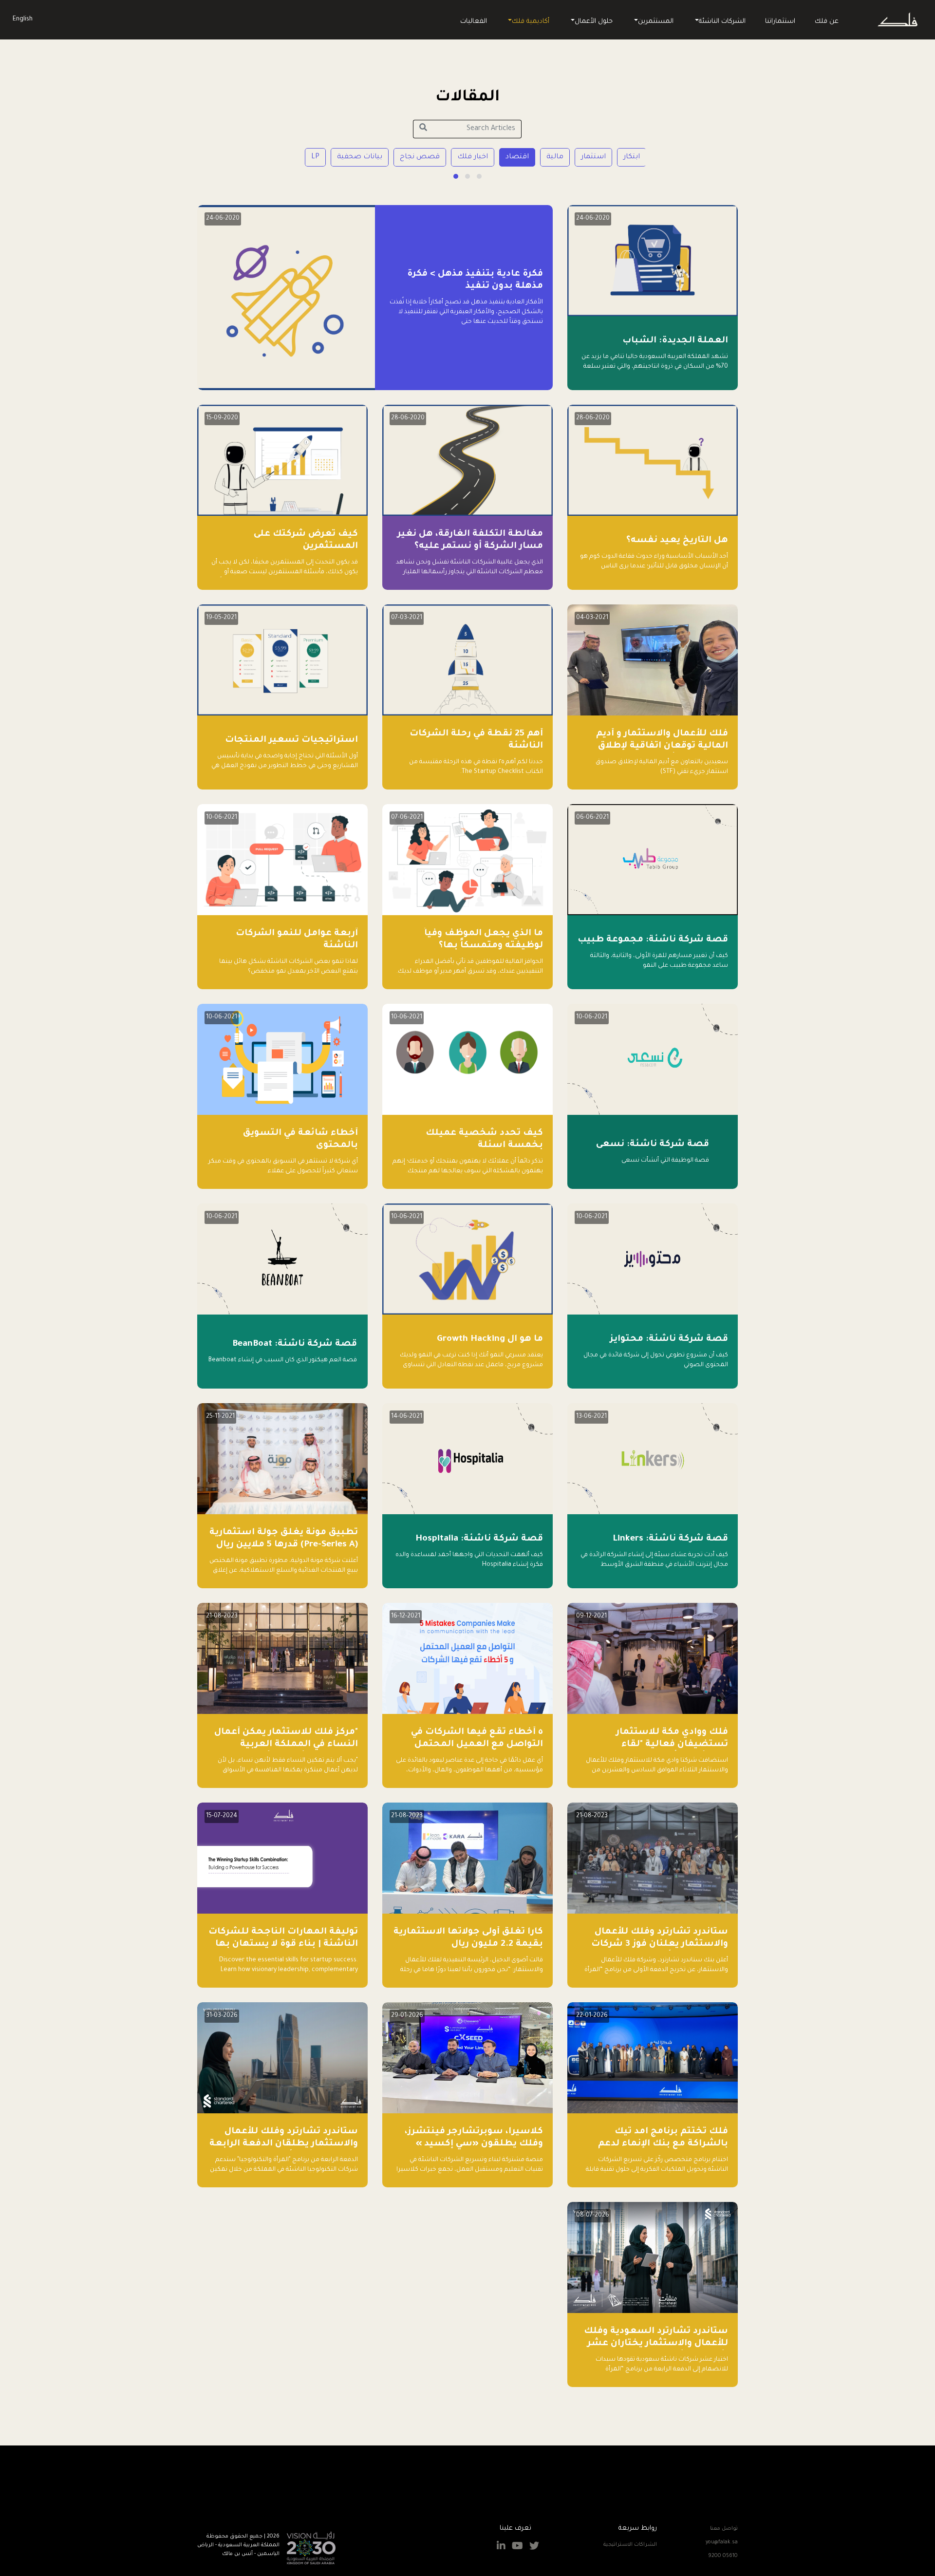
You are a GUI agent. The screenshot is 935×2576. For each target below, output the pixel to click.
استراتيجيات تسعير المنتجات (291, 740)
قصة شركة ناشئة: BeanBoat (295, 1344)
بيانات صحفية (360, 157)
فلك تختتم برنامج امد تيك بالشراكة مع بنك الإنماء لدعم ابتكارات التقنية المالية (663, 2144)
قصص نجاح (420, 157)
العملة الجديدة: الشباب (675, 341)
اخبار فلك (473, 157)
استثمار (593, 157)
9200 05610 (723, 2556)
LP (315, 157)
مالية (555, 157)
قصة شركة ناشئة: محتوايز (669, 1339)
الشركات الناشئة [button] (722, 22)
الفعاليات (474, 22)
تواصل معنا (724, 2529)
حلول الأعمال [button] (594, 22)
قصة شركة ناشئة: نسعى (653, 1145)
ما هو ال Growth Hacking (490, 1339)
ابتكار (632, 157)
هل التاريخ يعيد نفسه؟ (677, 541)
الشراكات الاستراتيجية (630, 2545)
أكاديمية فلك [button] (531, 22)
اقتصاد (517, 157)
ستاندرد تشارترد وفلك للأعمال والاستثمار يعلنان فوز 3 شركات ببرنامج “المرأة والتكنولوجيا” (660, 1944)
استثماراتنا (780, 22)
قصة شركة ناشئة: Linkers (670, 1539)
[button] (479, 176)
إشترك (407, 2494)
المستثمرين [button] (656, 22)
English (23, 19)
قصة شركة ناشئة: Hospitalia (479, 1539)
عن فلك (827, 22)
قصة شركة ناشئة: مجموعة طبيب (653, 940)
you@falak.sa (722, 2542)
